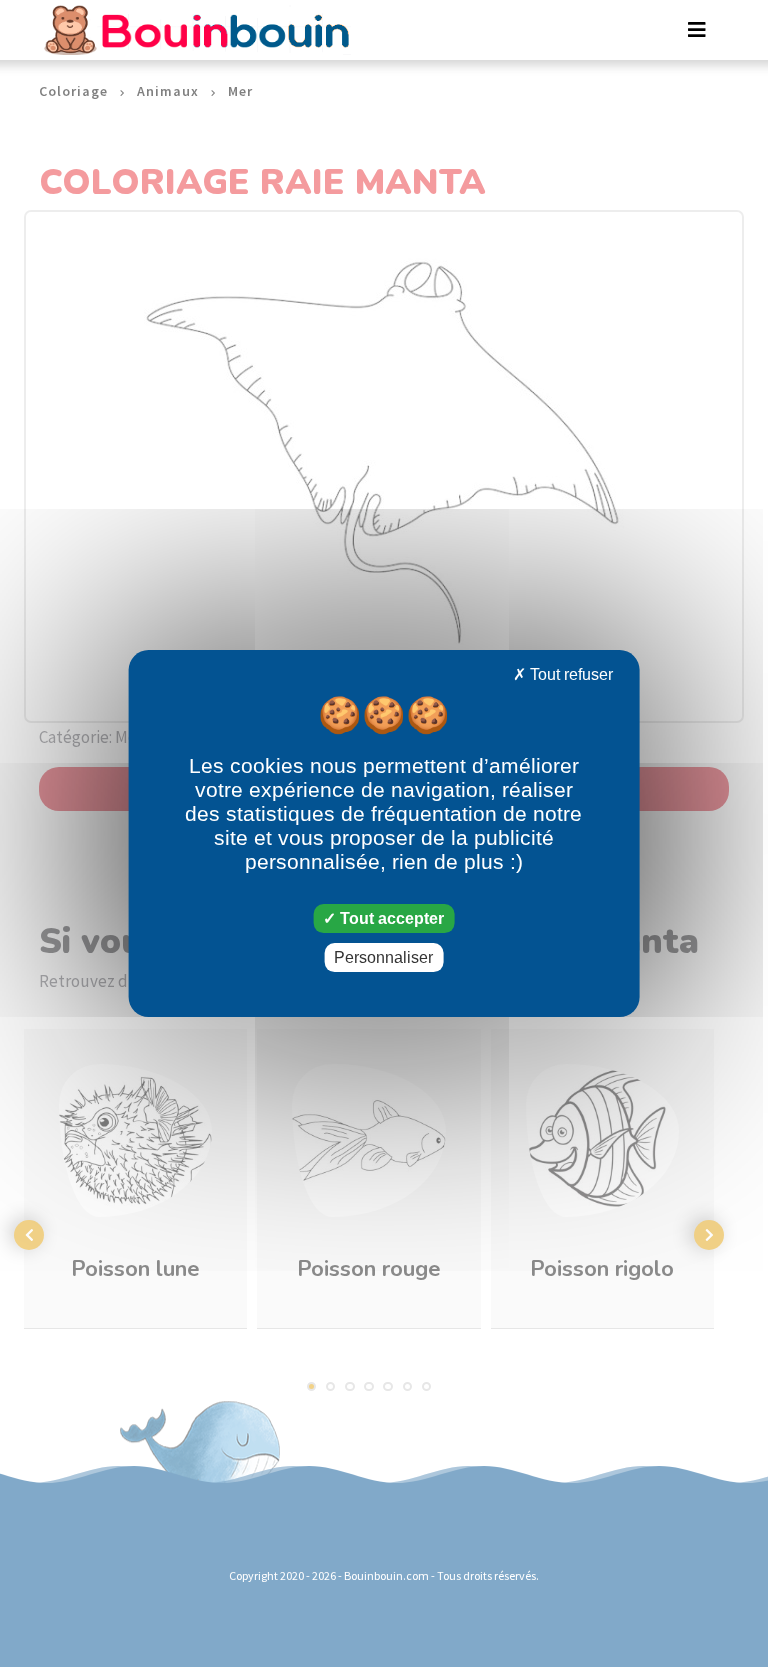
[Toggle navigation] (697, 30)
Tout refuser (569, 674)
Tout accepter (390, 918)
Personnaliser (383, 957)
